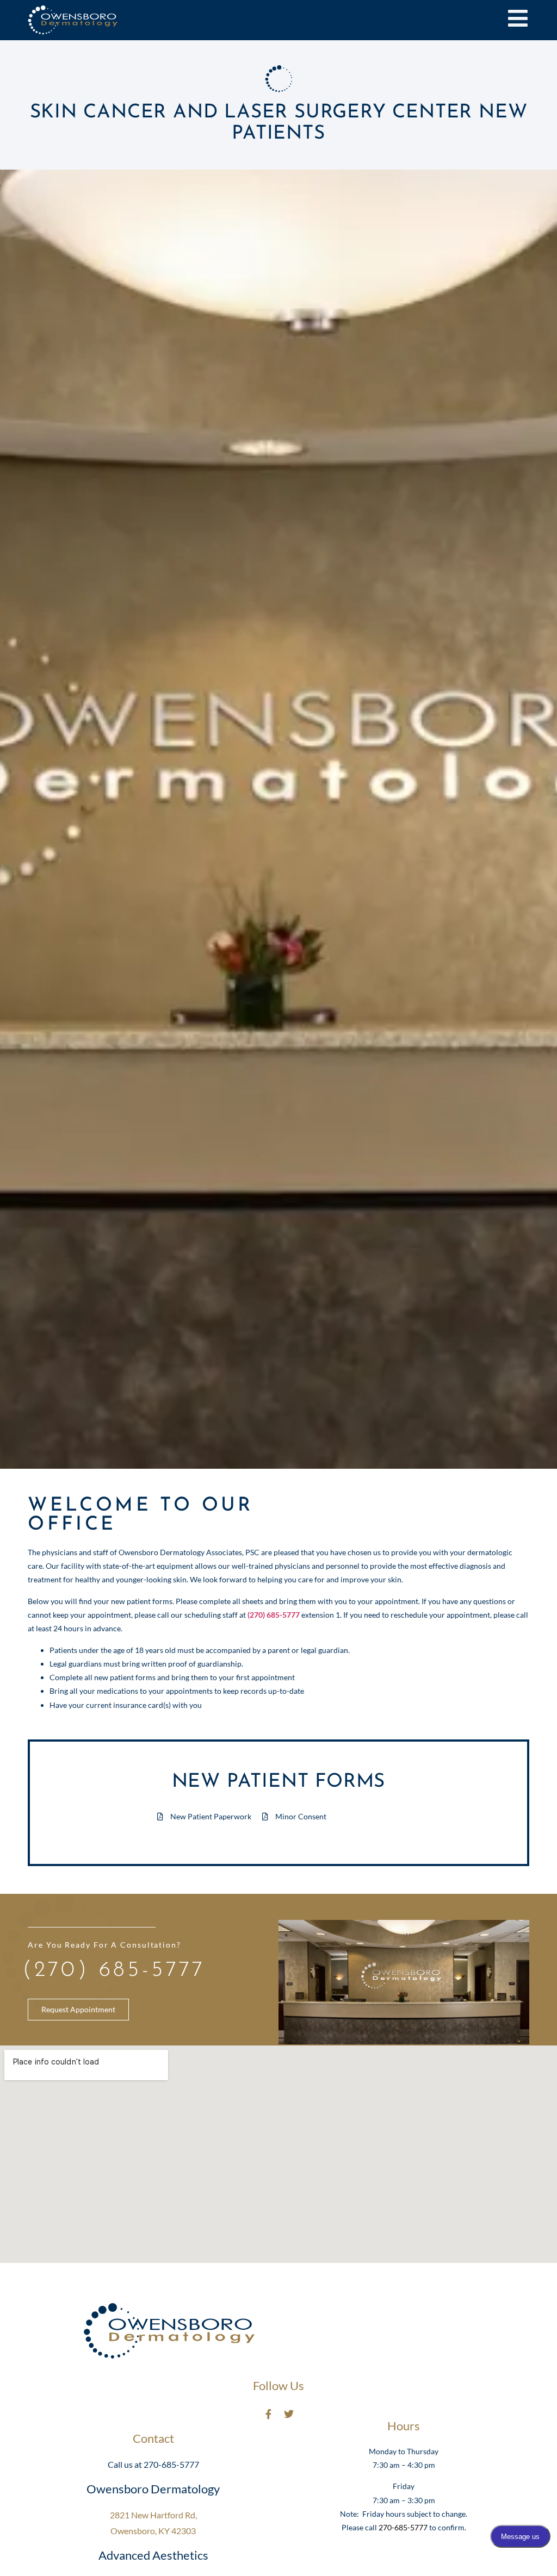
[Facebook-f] (268, 2414)
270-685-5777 (403, 2527)
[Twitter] (289, 2414)
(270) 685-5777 (114, 1970)
